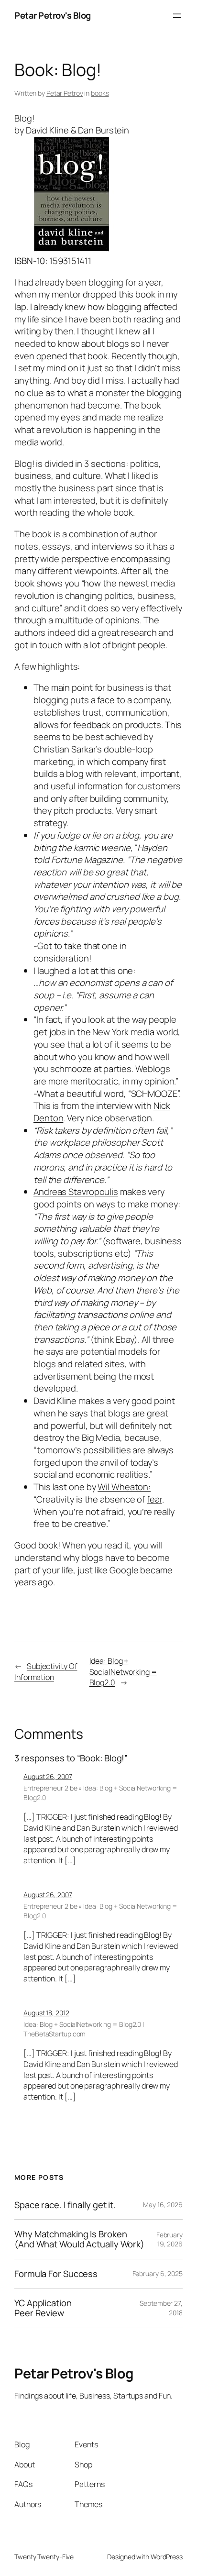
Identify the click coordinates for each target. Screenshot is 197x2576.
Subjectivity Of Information (46, 1672)
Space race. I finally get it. (65, 2205)
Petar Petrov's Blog (53, 15)
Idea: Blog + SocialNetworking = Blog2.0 (123, 1672)
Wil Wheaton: (124, 1487)
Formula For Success (56, 2274)
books (100, 93)
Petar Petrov (65, 93)
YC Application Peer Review (43, 2308)
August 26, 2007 (48, 1776)
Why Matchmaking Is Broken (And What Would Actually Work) (79, 2239)
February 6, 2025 (158, 2273)
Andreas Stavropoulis (76, 1192)
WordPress (167, 2557)
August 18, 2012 (46, 2013)
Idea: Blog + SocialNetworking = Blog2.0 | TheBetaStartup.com (84, 2029)
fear (154, 1499)
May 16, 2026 (163, 2205)
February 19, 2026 (170, 2239)
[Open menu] (177, 16)
